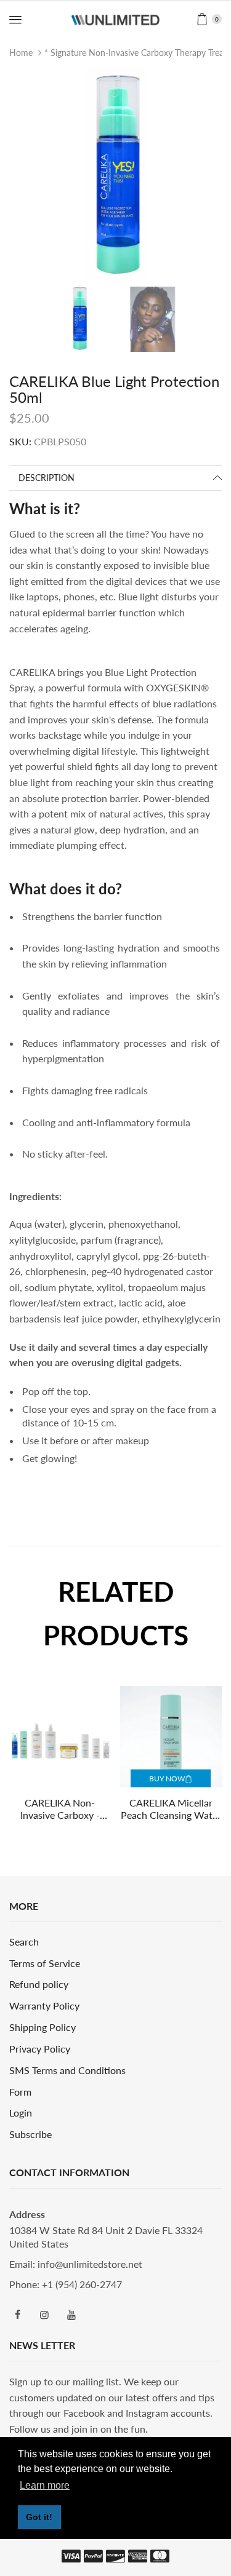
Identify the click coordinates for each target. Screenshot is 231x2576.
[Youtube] (71, 2315)
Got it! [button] (39, 2517)
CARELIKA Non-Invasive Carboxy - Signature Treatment (60, 1810)
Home (21, 53)
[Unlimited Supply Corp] (115, 19)
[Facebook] (17, 2315)
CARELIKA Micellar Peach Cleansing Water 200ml (171, 1810)
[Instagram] (44, 2315)
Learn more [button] (45, 2485)
